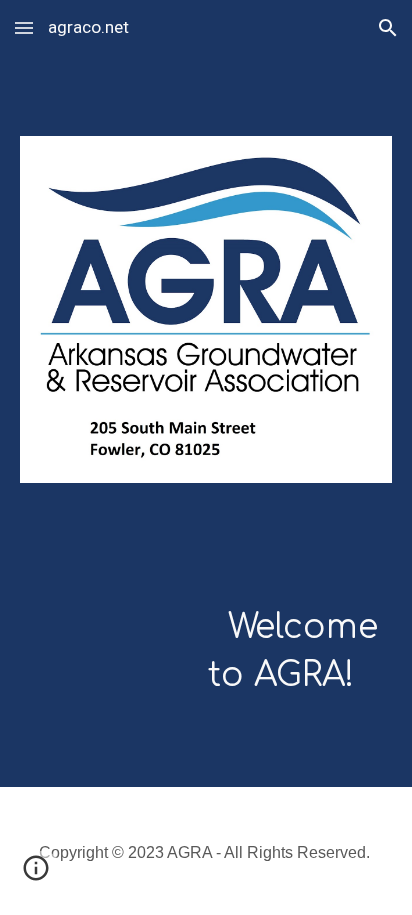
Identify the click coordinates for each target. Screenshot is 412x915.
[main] (206, 618)
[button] (24, 27)
